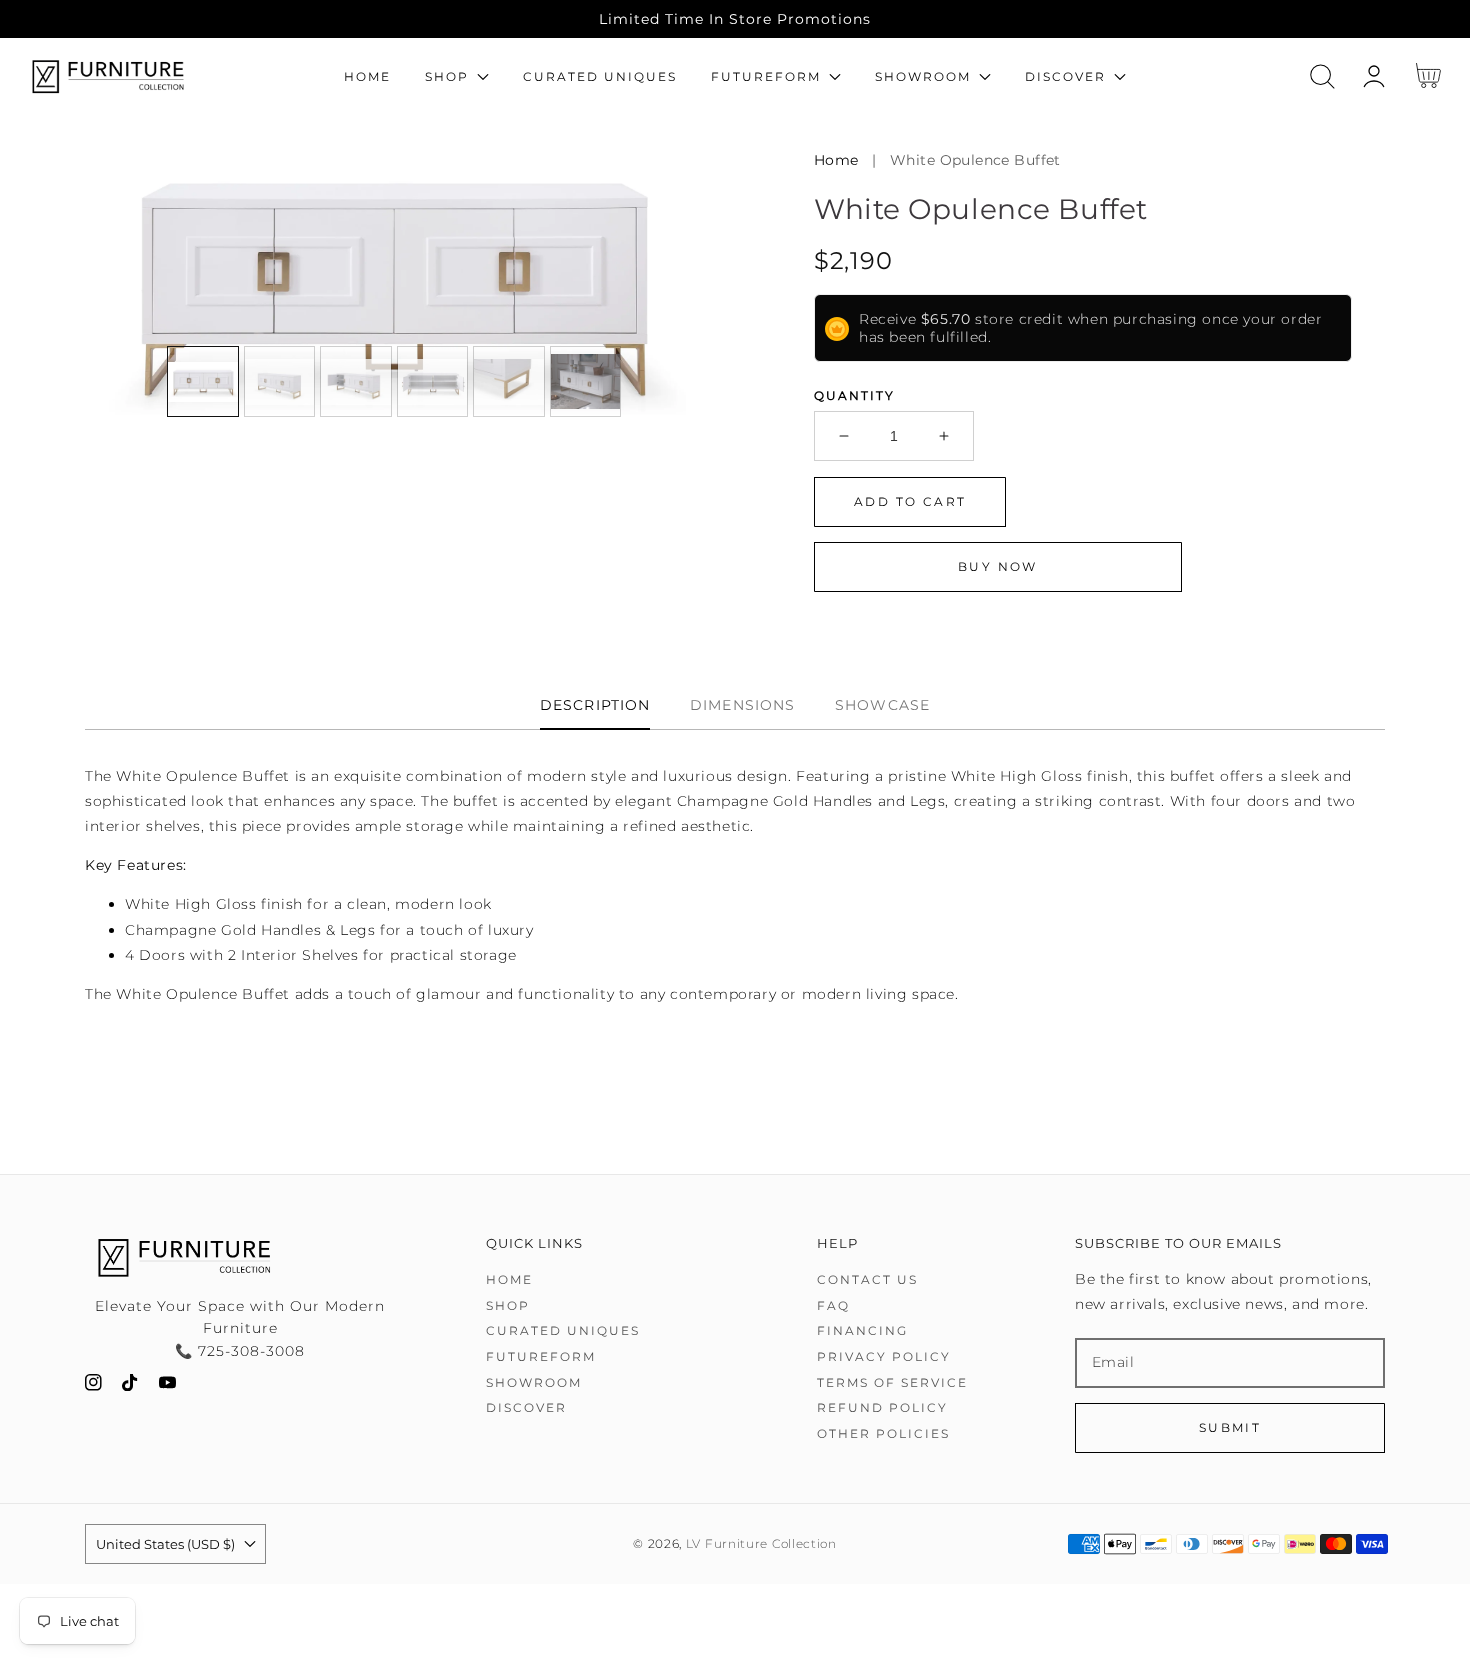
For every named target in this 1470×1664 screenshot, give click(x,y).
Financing (862, 1330)
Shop (508, 1305)
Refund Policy (882, 1407)
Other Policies (883, 1433)
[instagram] (93, 1386)
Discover (526, 1407)
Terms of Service (892, 1382)
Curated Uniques (563, 1330)
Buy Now (998, 566)
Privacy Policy (884, 1356)
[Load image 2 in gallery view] (280, 382)
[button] (1322, 76)
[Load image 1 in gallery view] (203, 382)
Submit (1230, 1427)
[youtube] (167, 1386)
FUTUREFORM (541, 1356)
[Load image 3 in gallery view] (356, 382)
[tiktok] (130, 1386)
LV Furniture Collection (761, 1544)
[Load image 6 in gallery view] (586, 382)
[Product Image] (392, 283)
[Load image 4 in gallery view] (433, 382)
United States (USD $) (165, 1544)
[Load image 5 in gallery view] (509, 382)
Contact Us (867, 1279)
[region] (735, 19)
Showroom (534, 1382)
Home (836, 160)
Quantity (854, 395)
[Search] (1322, 76)
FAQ (833, 1305)
